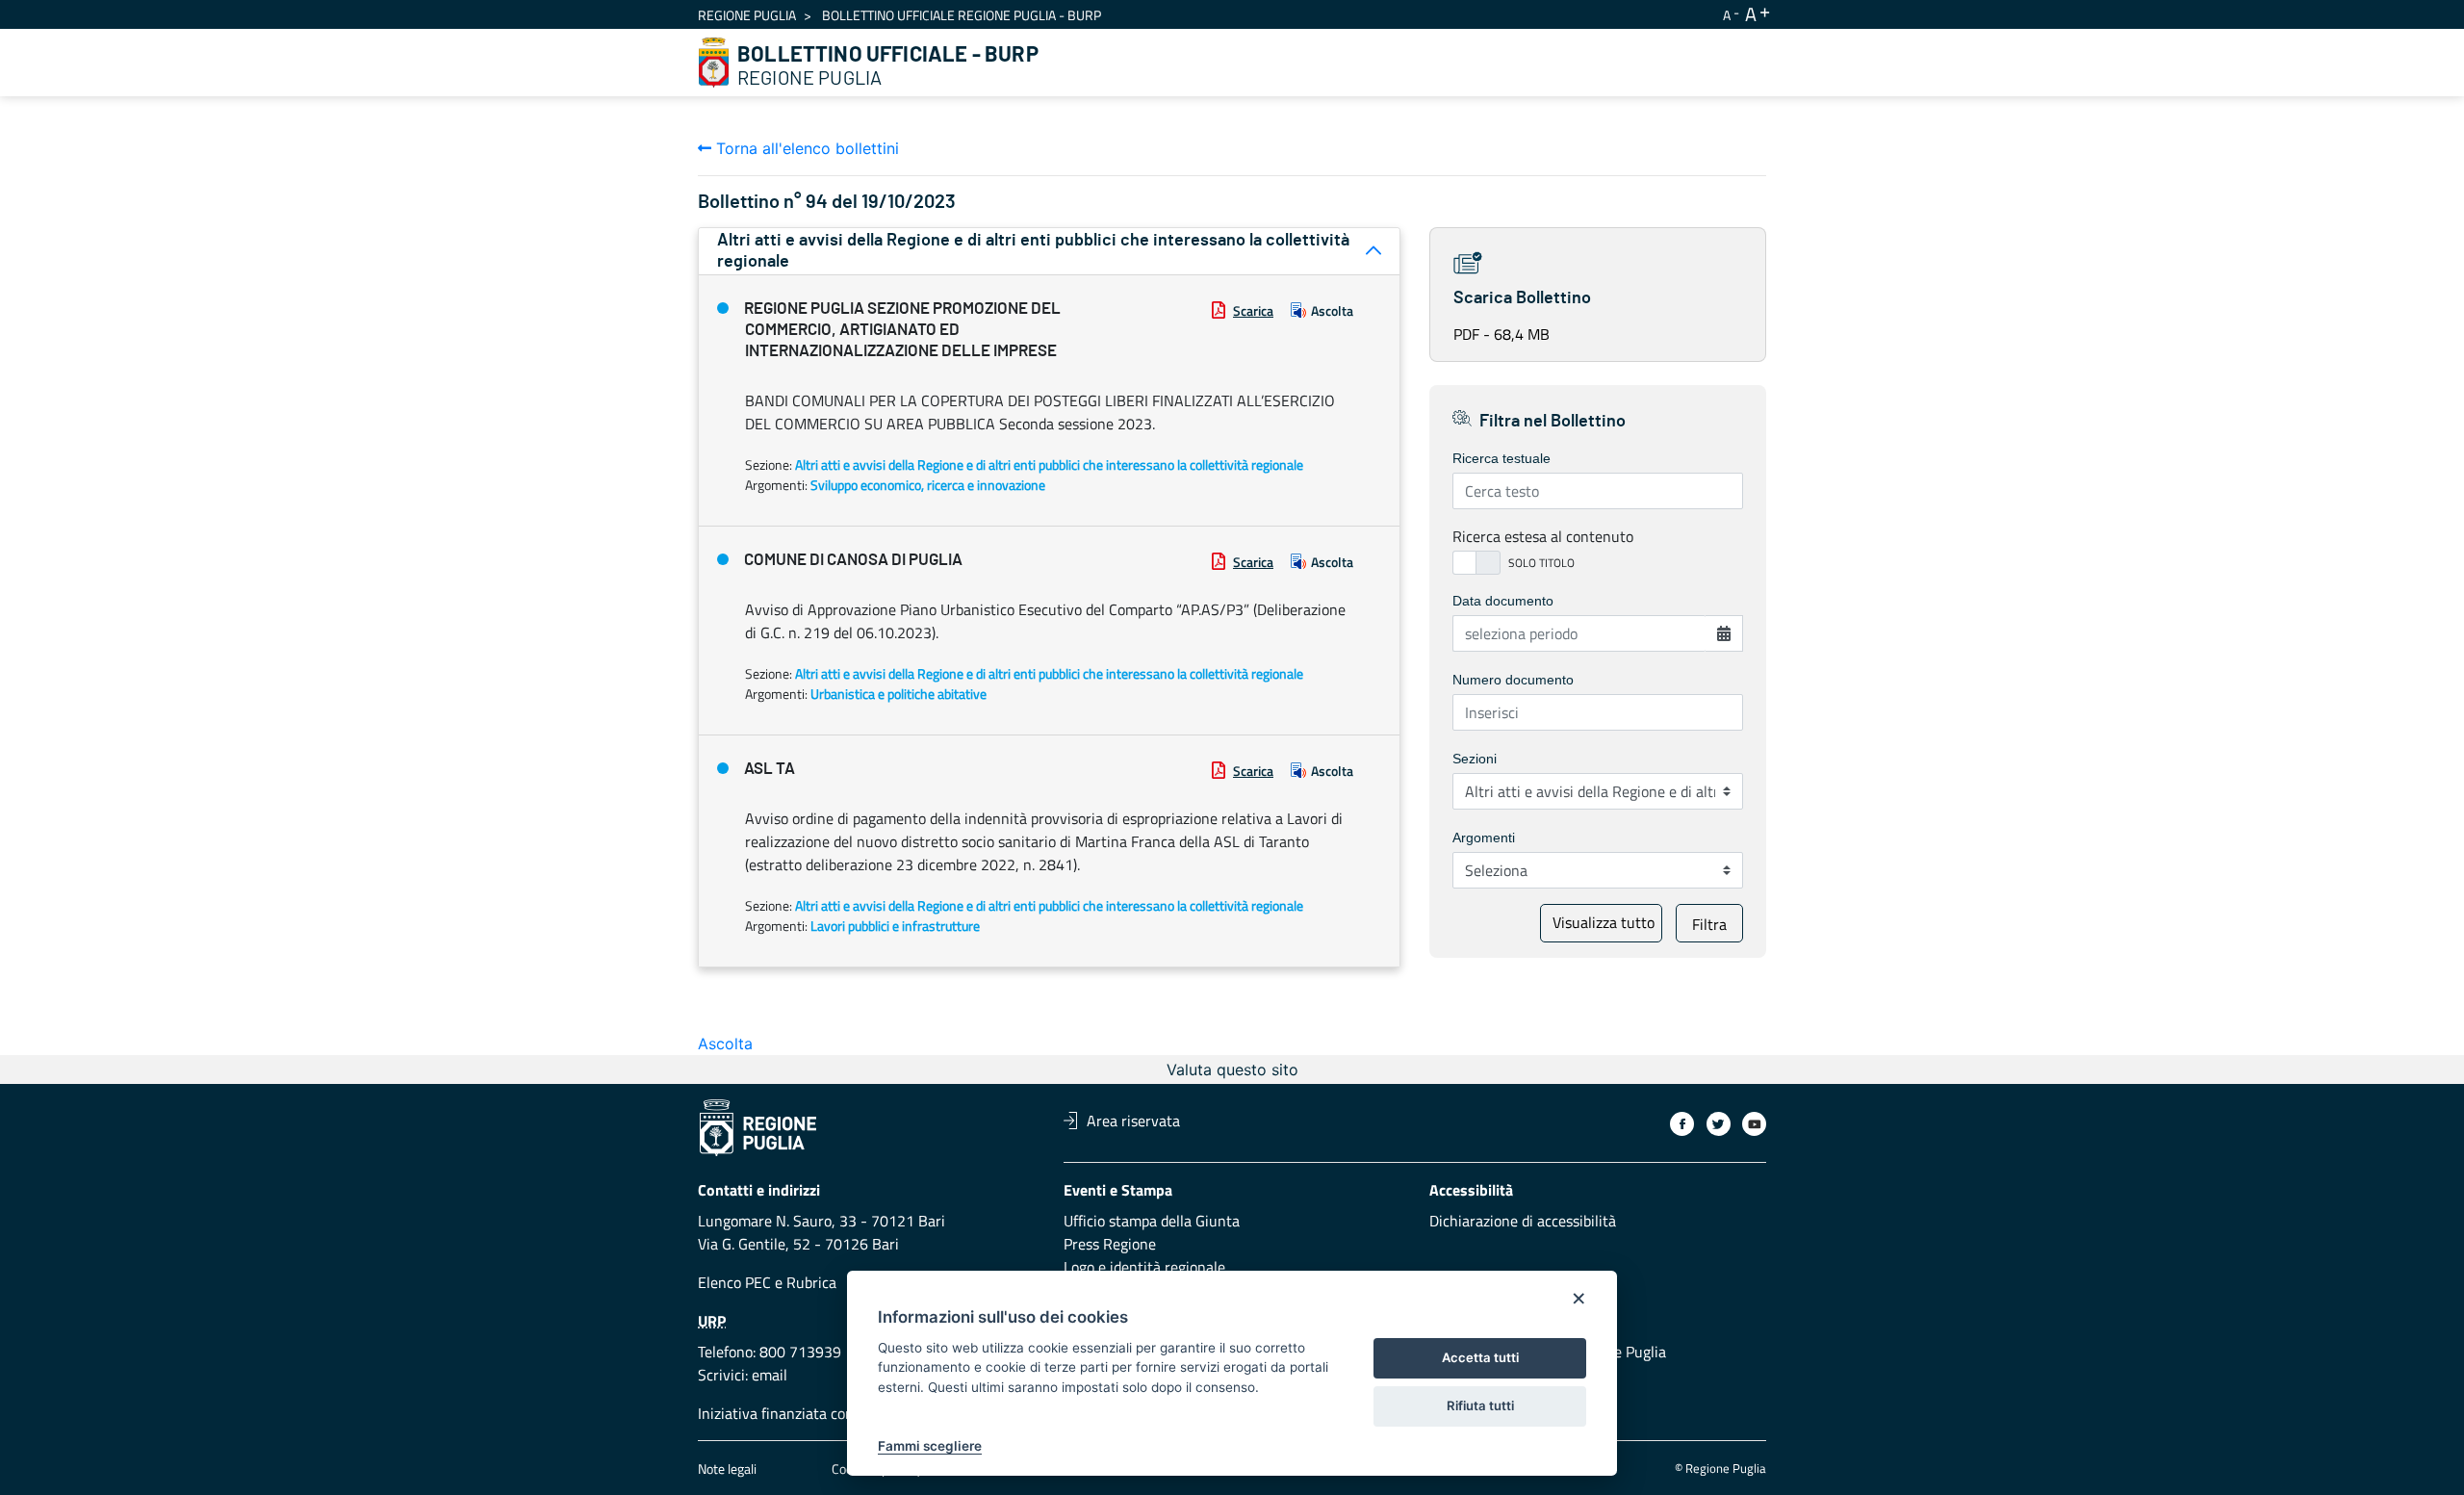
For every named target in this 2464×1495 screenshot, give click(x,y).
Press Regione (1110, 1244)
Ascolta (1332, 310)
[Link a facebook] (1682, 1124)
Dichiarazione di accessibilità (1523, 1221)
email (770, 1375)
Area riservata (1133, 1121)
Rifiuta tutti (1480, 1405)
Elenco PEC (734, 1282)
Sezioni (1475, 759)
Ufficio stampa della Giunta (1152, 1221)
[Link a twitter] (1719, 1124)
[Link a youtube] (1754, 1124)
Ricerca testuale (1501, 458)
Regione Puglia (747, 15)
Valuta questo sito (1232, 1070)
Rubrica (811, 1282)
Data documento (1503, 601)
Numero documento (1513, 680)
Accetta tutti (1480, 1357)
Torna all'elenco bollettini (805, 148)
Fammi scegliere (930, 1446)
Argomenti (1484, 838)
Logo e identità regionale (1144, 1267)
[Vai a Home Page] (714, 63)
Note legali (727, 1469)
